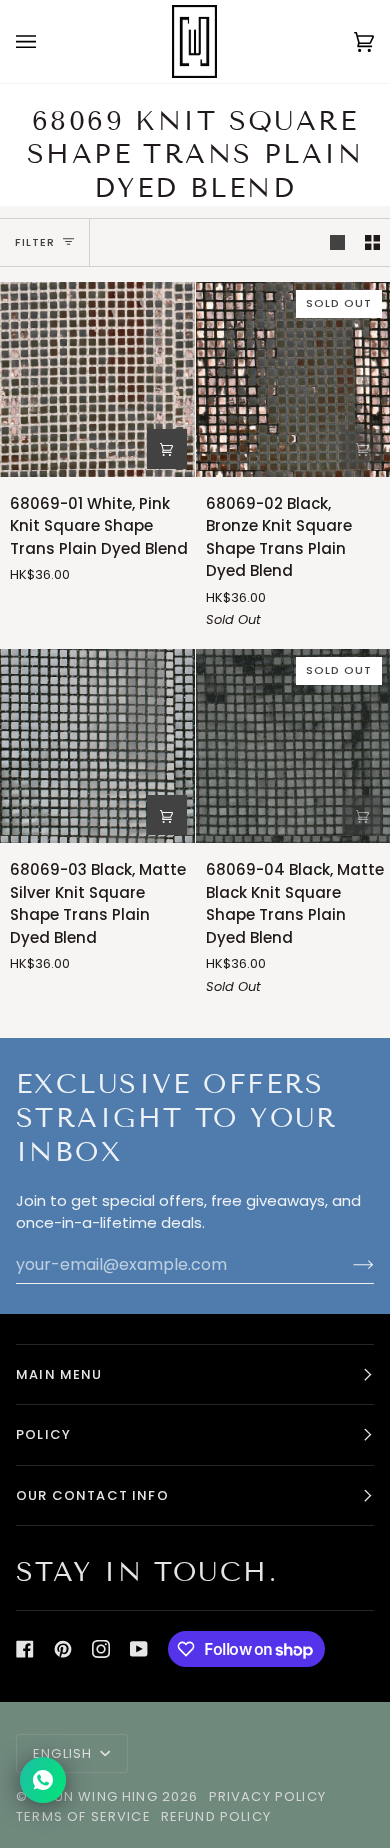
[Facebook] (25, 1649)
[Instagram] (101, 1649)
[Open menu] (46, 41)
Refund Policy (216, 1816)
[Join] (347, 1264)
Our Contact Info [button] (92, 1495)
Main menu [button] (59, 1374)
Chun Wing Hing (94, 1796)
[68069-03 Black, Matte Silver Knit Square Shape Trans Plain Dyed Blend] (97, 746)
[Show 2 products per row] (372, 243)
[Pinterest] (63, 1649)
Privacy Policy (267, 1796)
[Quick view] (167, 449)
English (64, 1753)
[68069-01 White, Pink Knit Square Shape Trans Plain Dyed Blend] (97, 379)
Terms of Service (83, 1816)
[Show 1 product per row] (337, 243)
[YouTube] (139, 1649)
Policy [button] (43, 1434)
